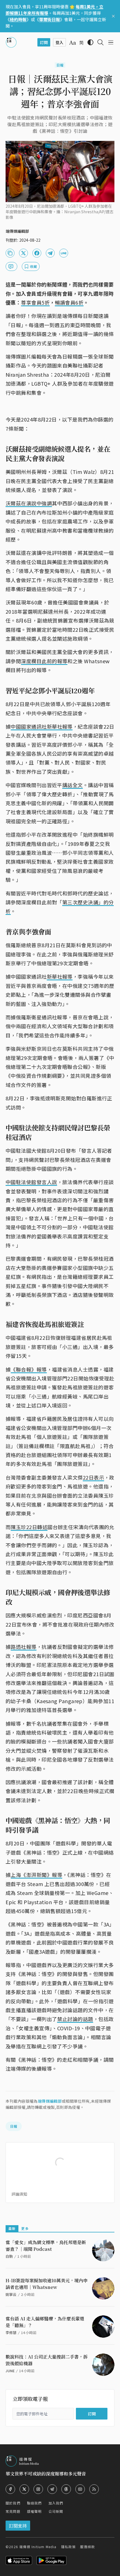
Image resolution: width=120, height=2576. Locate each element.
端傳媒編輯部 (50, 2101)
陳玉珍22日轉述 (29, 1527)
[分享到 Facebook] (37, 253)
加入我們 (56, 2503)
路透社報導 (23, 1647)
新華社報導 (60, 976)
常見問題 (13, 2511)
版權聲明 (34, 2511)
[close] (113, 16)
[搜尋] (100, 42)
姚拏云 (11, 2294)
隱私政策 (69, 2547)
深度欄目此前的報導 (44, 661)
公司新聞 (56, 2511)
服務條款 (87, 2547)
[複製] (10, 253)
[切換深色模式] (90, 42)
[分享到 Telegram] (50, 253)
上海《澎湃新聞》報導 (36, 1875)
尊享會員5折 (35, 302)
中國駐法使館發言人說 (31, 1182)
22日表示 (93, 1477)
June (10, 2371)
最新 (12, 2228)
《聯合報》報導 (29, 1369)
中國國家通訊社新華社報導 (41, 726)
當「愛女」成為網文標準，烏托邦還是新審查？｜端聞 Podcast (46, 2246)
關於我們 (13, 2503)
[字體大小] (73, 43)
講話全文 (73, 785)
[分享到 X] (23, 253)
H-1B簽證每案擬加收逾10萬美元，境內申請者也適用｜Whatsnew (47, 2284)
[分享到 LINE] (64, 253)
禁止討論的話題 (75, 2019)
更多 (25, 2228)
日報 (60, 65)
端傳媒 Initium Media (38, 2547)
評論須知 (19, 2194)
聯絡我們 (34, 2503)
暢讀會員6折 (69, 302)
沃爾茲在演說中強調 (29, 503)
